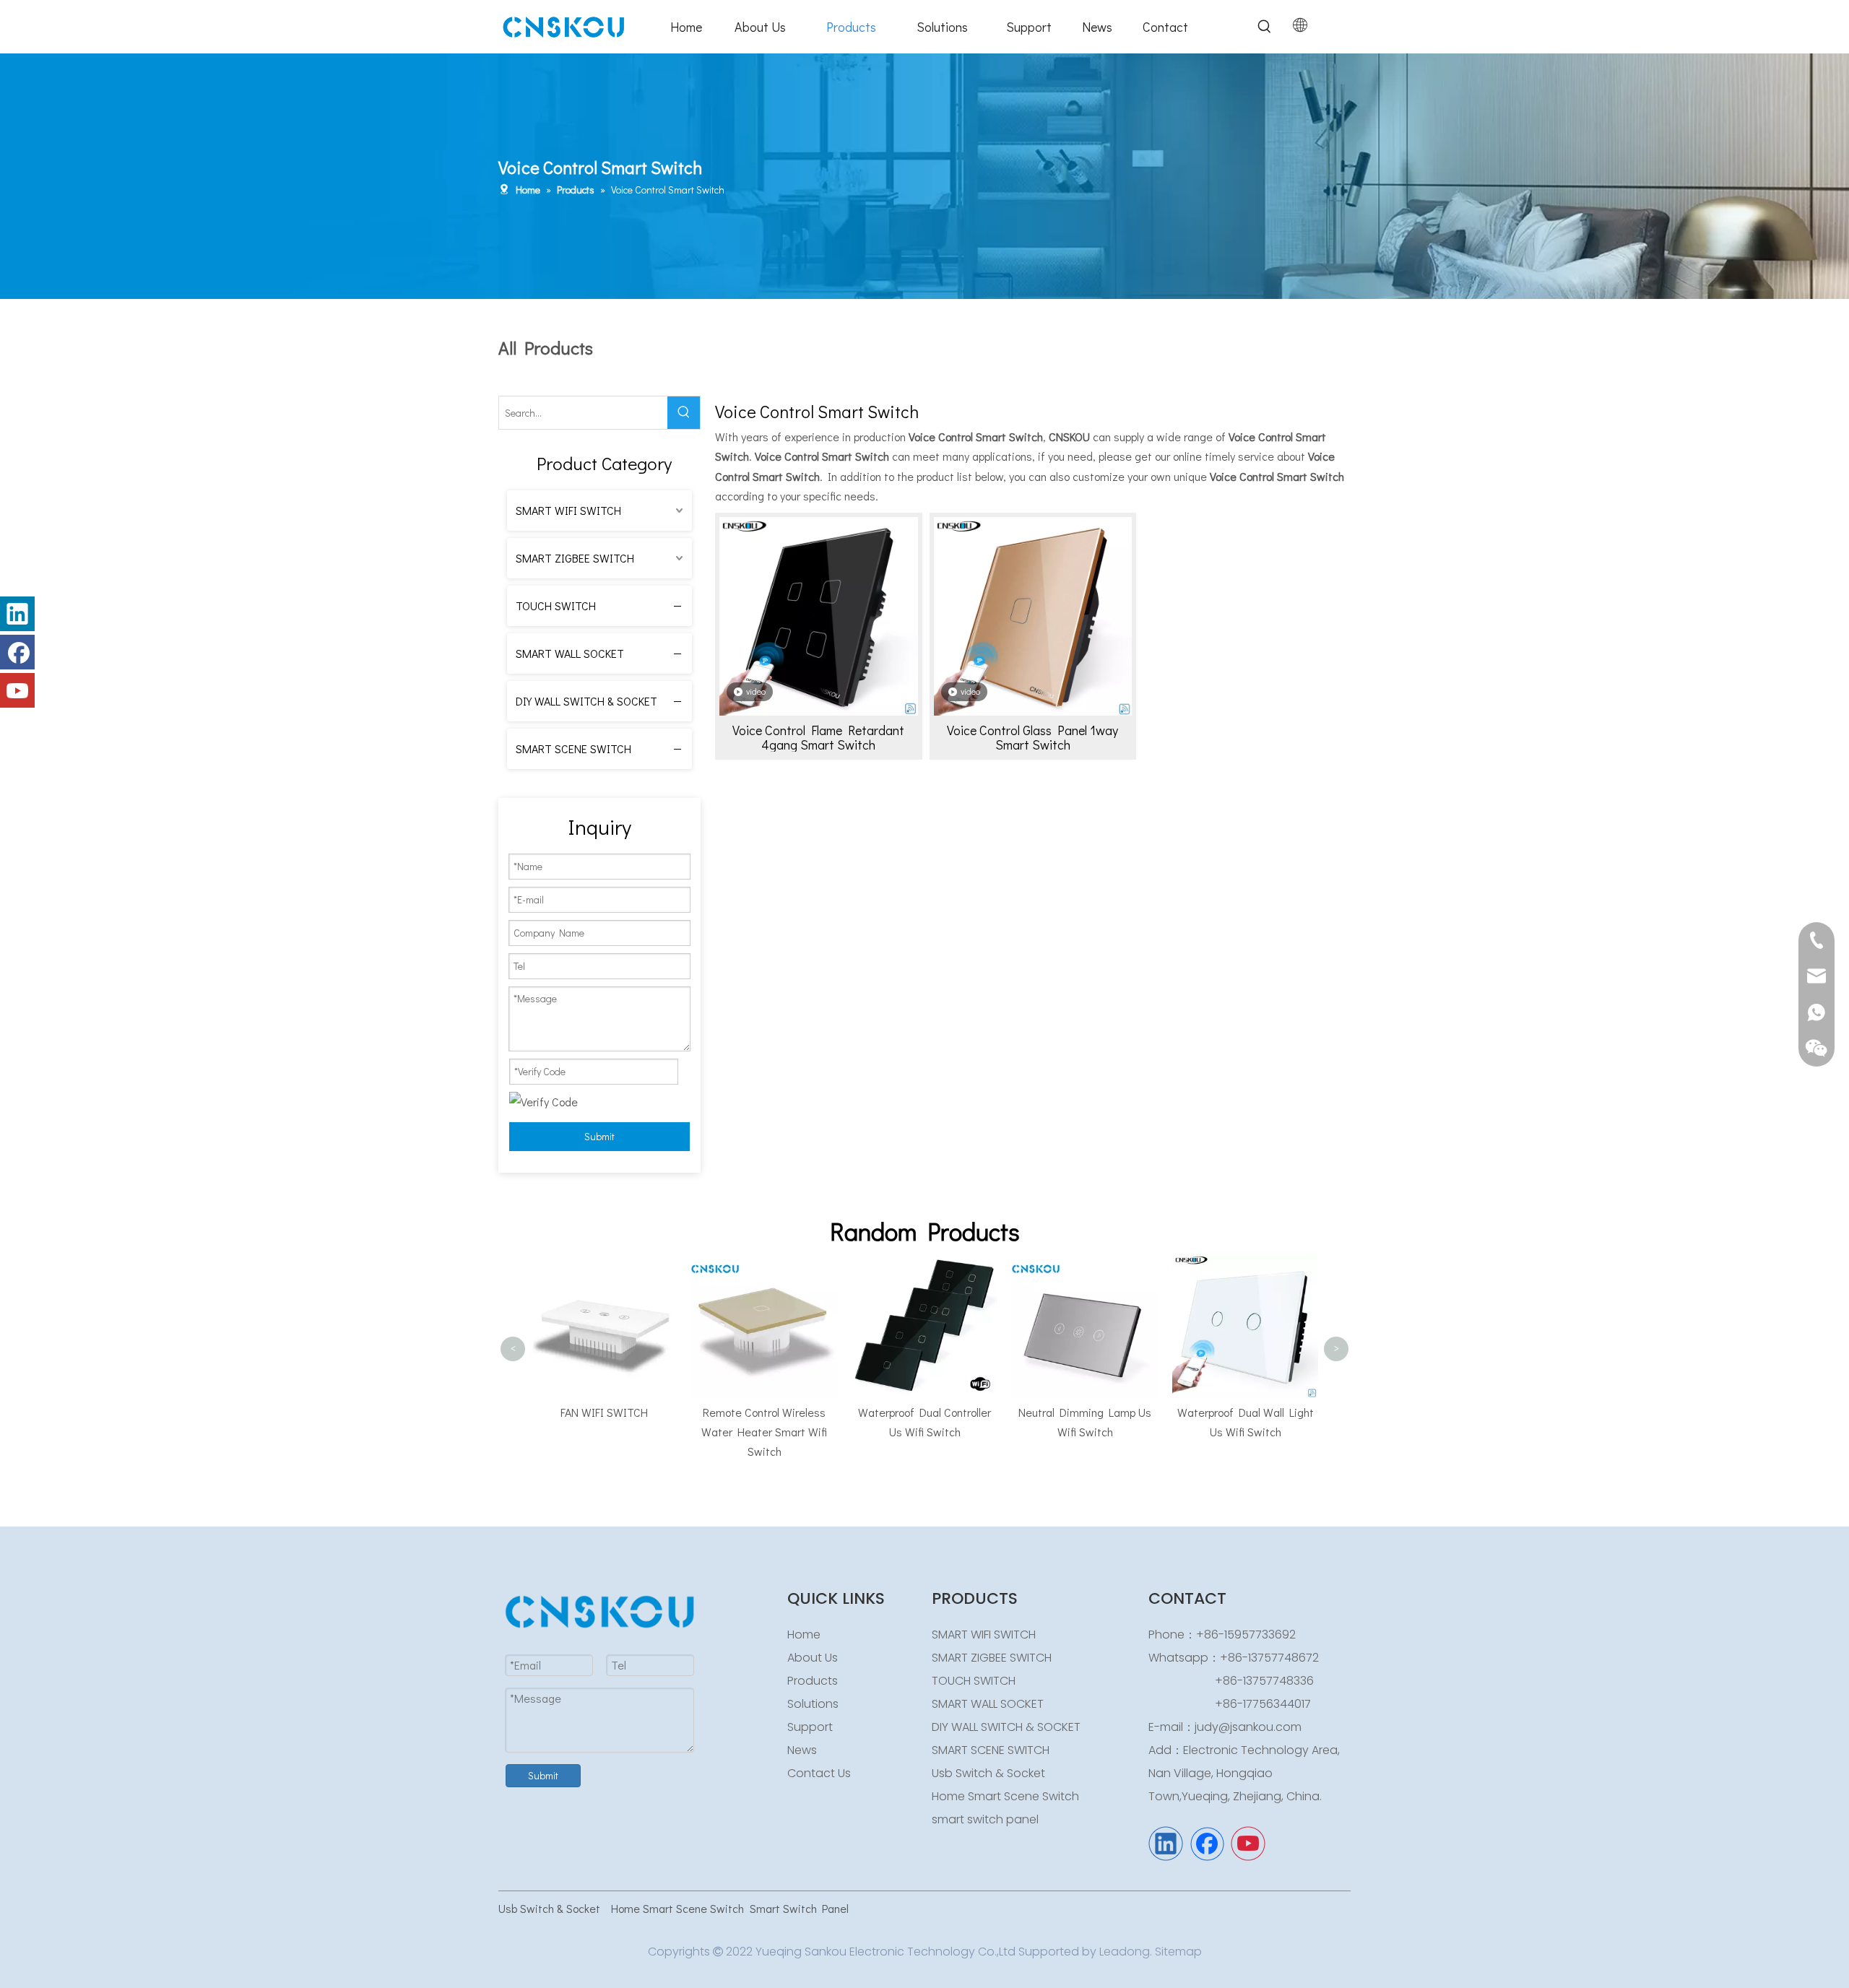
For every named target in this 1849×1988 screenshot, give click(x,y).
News (802, 1750)
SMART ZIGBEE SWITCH (575, 558)
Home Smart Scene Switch (1005, 1796)
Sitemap (1178, 1952)
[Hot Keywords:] (1265, 27)
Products (813, 1681)
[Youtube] (17, 690)
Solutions (813, 1704)
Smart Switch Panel (799, 1908)
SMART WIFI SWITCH (568, 510)
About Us (813, 1658)
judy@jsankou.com (1248, 1727)
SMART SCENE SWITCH (573, 748)
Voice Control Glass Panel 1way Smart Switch (1032, 737)
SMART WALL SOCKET (570, 653)
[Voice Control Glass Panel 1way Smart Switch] (1033, 615)
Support (810, 1727)
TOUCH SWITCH (556, 605)
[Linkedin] (17, 614)
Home (804, 1635)
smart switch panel (985, 1819)
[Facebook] (17, 652)
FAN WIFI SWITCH (538, 1412)
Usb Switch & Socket (988, 1773)
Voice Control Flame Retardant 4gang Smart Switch (818, 737)
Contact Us (819, 1773)
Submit (599, 1136)
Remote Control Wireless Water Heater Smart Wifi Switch (698, 1432)
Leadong (1125, 1952)
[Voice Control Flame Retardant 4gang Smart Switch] (819, 615)
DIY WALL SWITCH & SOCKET (586, 701)
